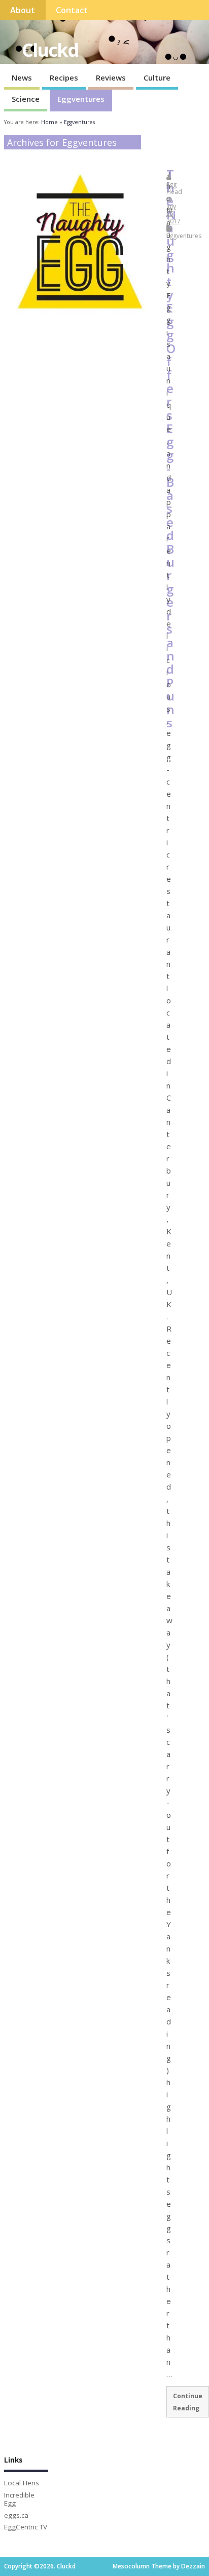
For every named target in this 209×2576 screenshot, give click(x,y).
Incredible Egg (19, 2499)
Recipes (64, 77)
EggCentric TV (26, 2527)
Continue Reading (188, 2402)
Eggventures (81, 99)
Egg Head (174, 188)
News (22, 77)
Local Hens (22, 2483)
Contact (72, 10)
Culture (157, 77)
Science (26, 99)
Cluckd (50, 50)
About (23, 10)
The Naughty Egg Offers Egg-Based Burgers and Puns (171, 448)
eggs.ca (16, 2515)
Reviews (111, 77)
